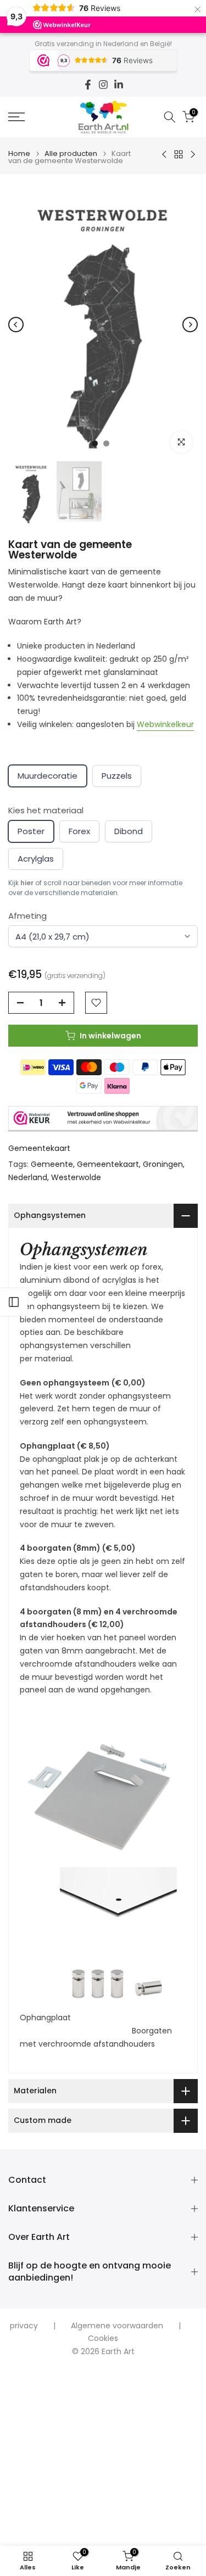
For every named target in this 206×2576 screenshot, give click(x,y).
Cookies (103, 2338)
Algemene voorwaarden (117, 2326)
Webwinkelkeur (165, 724)
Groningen (163, 1164)
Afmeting (27, 916)
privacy (24, 2326)
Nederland (28, 1177)
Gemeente (52, 1164)
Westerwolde (76, 1177)
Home (19, 153)
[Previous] (16, 325)
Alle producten (71, 153)
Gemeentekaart (39, 1148)
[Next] (190, 325)
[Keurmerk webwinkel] (103, 1119)
